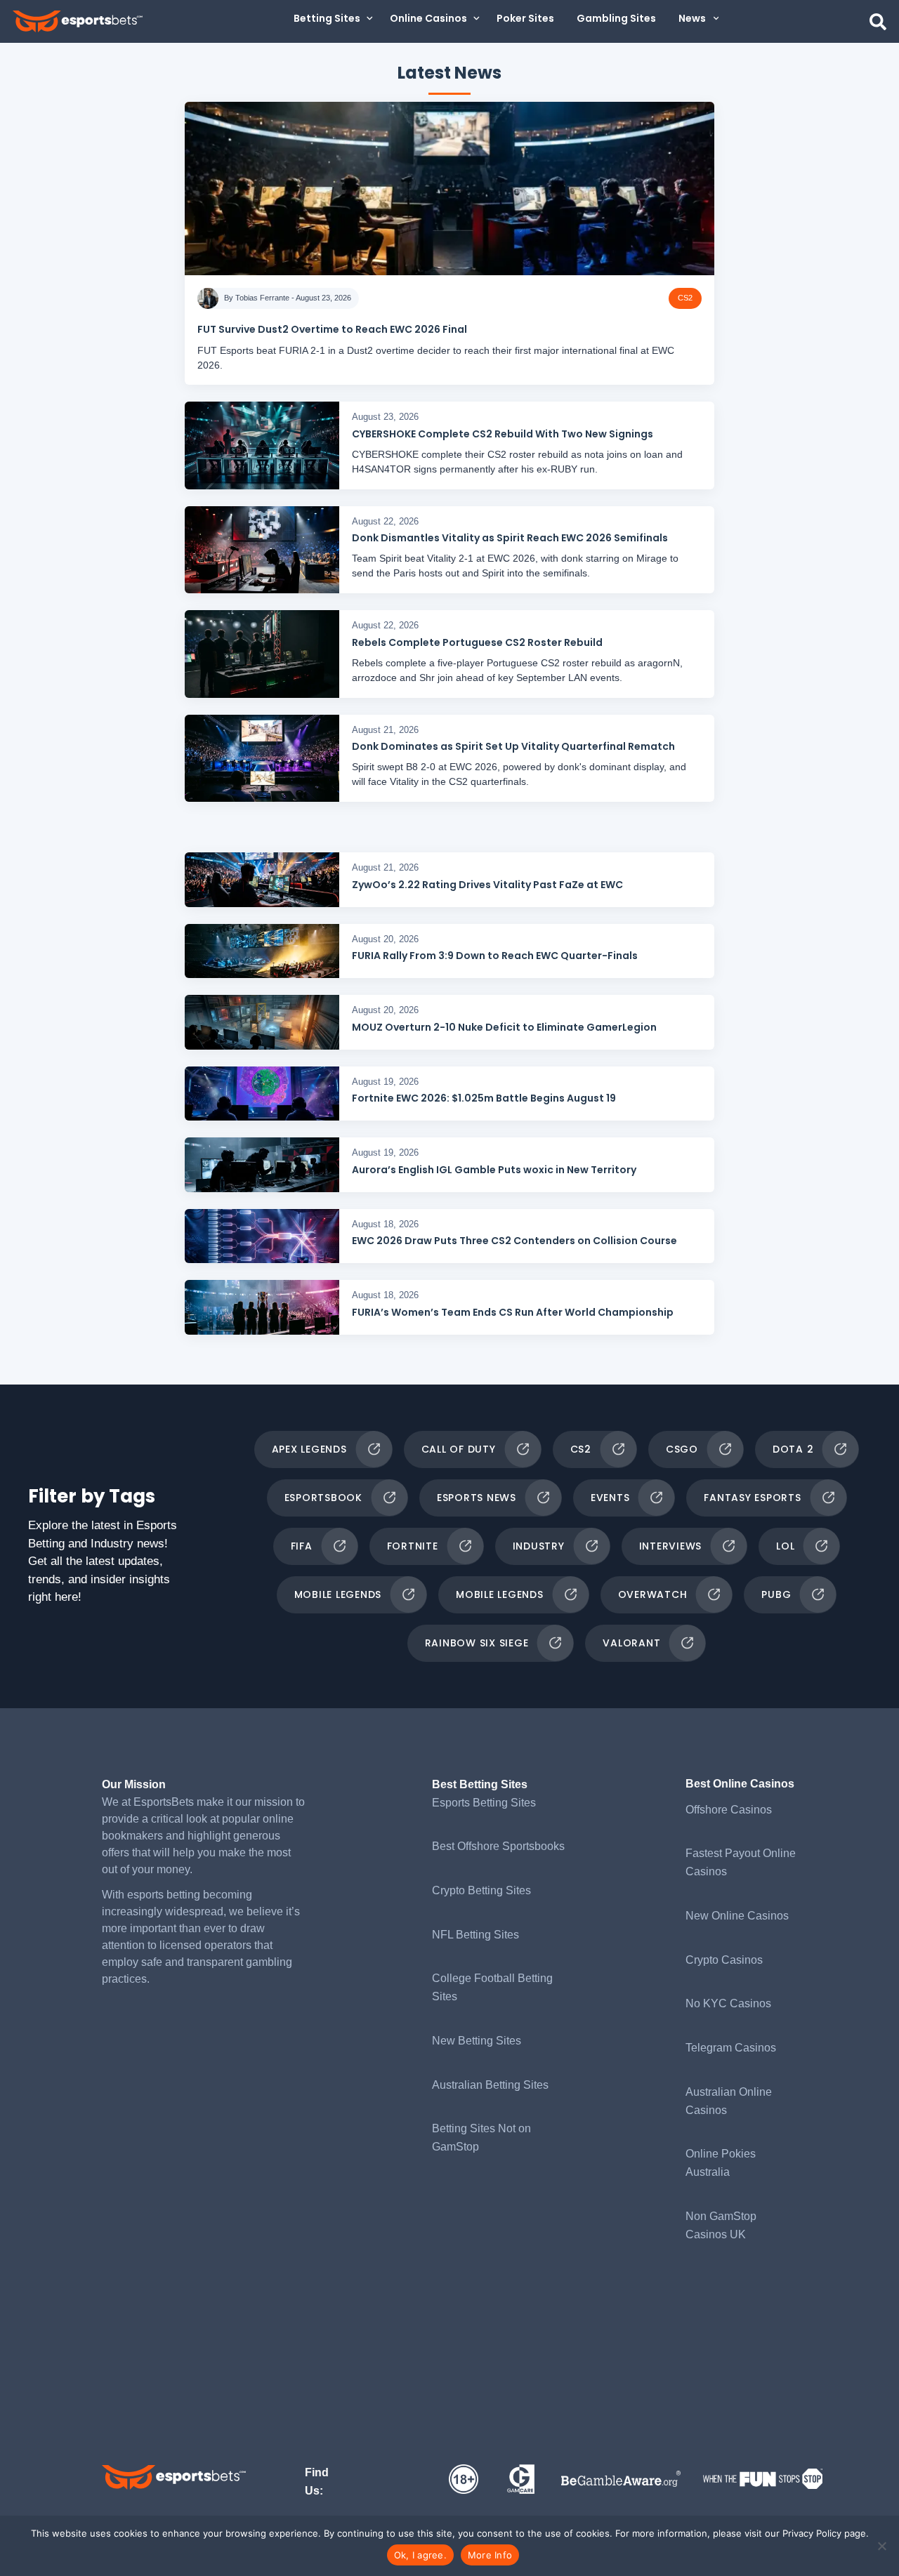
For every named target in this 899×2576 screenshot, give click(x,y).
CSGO (682, 1449)
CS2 (581, 1449)
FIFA (302, 1546)
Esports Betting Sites (484, 1803)
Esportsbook (323, 1498)
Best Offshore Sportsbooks (498, 1846)
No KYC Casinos (728, 2003)
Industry (539, 1546)
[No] (881, 2546)
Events (610, 1498)
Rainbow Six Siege (477, 1643)
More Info (490, 2555)
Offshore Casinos (729, 1810)
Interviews (671, 1546)
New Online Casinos (737, 1916)
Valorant (631, 1643)
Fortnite (413, 1546)
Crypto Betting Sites (481, 1890)
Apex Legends (309, 1449)
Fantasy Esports (752, 1498)
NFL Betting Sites (475, 1935)
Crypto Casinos (724, 1960)
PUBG (776, 1594)
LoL (785, 1546)
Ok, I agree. (420, 2555)
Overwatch (653, 1594)
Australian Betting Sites (490, 2085)
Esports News (477, 1498)
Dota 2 (793, 1449)
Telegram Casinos (731, 2048)
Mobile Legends (338, 1594)
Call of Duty (459, 1449)
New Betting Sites (477, 2041)
